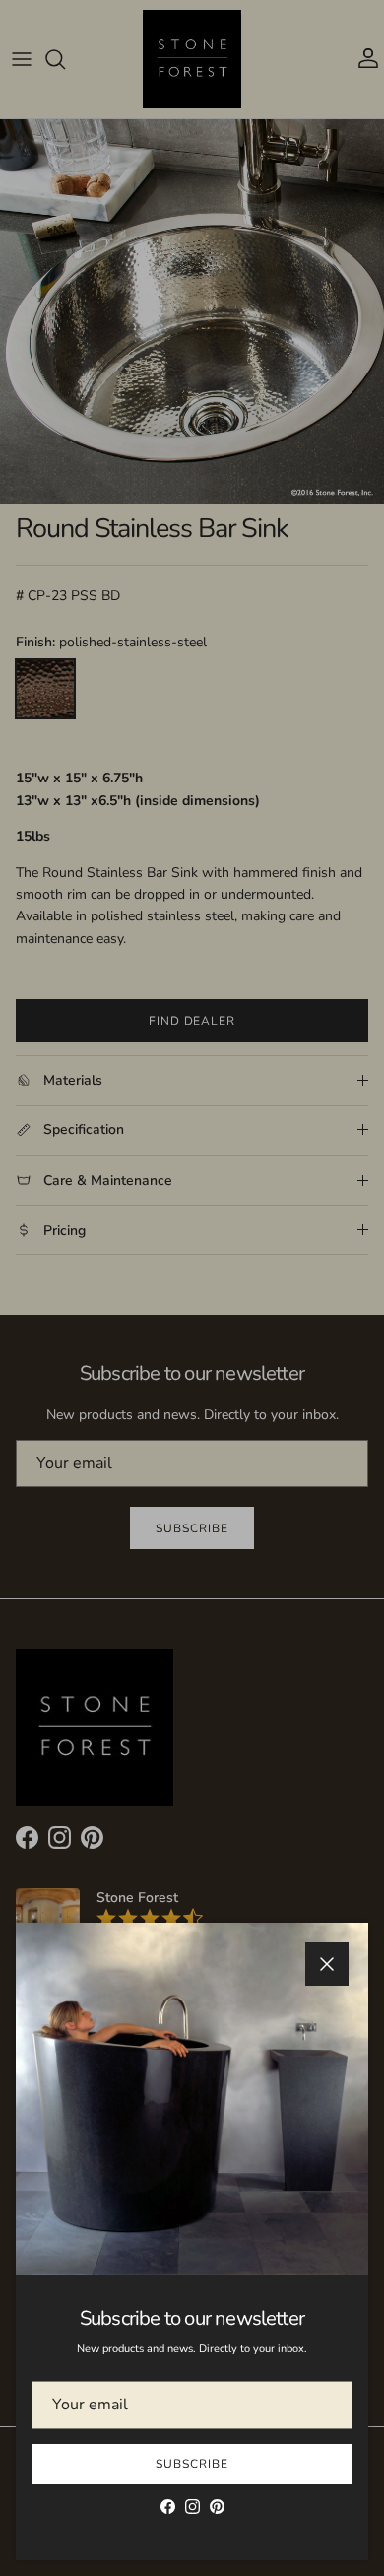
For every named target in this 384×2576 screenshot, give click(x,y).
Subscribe (192, 2464)
